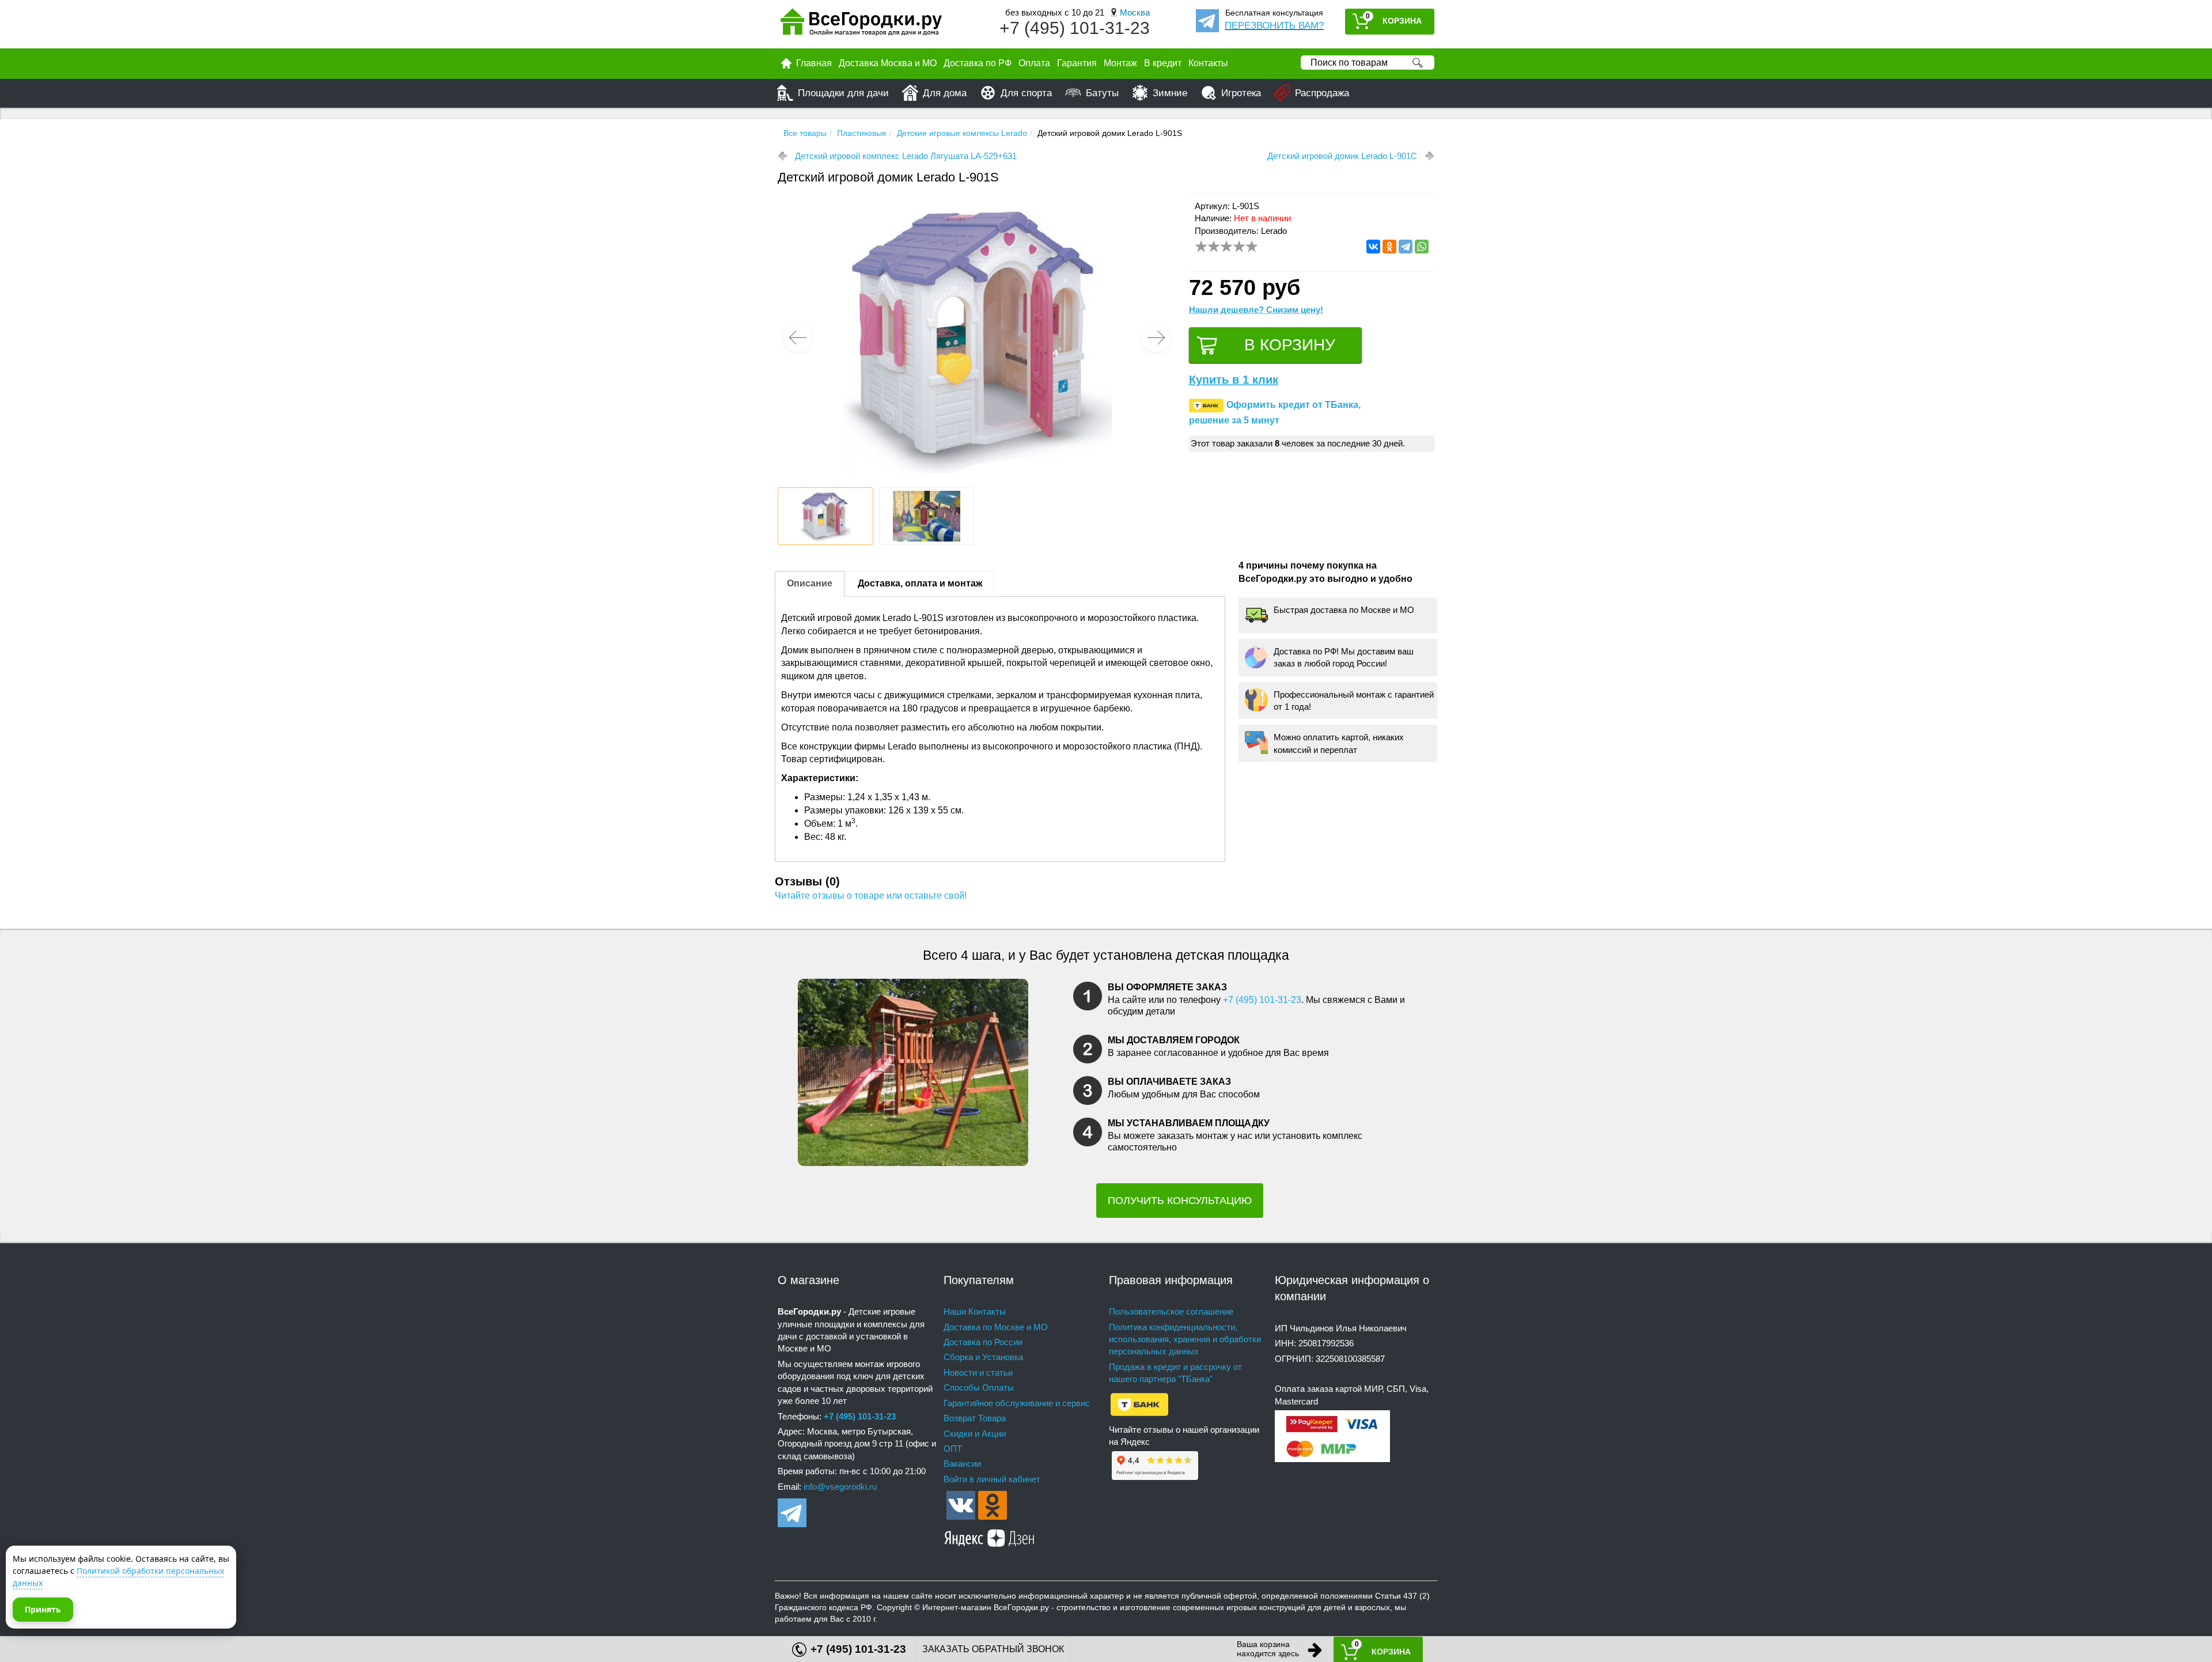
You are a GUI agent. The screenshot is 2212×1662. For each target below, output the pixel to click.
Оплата (1034, 63)
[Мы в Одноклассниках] (993, 1504)
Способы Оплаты (979, 1387)
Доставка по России (983, 1342)
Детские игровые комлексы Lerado (962, 133)
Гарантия (1077, 63)
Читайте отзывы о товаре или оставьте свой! (871, 896)
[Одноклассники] (1389, 247)
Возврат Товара (975, 1418)
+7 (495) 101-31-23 (1075, 28)
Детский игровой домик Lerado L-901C (1342, 156)
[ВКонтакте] (1373, 247)
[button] (1156, 338)
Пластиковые (862, 133)
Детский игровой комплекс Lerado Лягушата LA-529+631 (906, 156)
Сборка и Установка (983, 1357)
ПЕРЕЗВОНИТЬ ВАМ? (1274, 26)
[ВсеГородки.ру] (861, 24)
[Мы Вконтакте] (961, 1504)
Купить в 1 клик (1234, 380)
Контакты (1208, 63)
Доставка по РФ (978, 63)
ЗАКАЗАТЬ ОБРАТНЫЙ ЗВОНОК (993, 1649)
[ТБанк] (1139, 1404)
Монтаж (1120, 63)
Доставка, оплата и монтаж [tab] (920, 583)
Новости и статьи (978, 1373)
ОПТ (953, 1449)
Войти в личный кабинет (992, 1479)
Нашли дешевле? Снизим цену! (1256, 310)
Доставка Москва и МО (888, 63)
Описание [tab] (810, 583)
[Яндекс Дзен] (990, 1536)
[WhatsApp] (1422, 247)
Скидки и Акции (975, 1434)
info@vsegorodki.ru (840, 1487)
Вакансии (962, 1464)
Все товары (805, 133)
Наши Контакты (975, 1311)
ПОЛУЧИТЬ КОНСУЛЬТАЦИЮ (1180, 1201)
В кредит (1163, 63)
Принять (43, 1609)
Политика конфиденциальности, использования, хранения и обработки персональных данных (1185, 1339)
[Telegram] (1406, 247)
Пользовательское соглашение (1171, 1311)
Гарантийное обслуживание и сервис (1017, 1403)
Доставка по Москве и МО (996, 1327)
